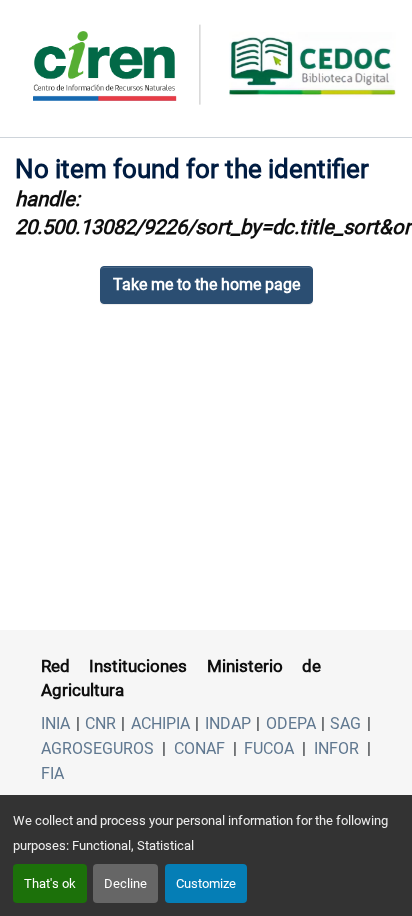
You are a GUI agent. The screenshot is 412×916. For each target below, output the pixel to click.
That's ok (50, 883)
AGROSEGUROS (97, 748)
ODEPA (291, 723)
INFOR (336, 748)
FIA (52, 773)
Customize (206, 883)
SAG (345, 723)
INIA (55, 723)
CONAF (199, 748)
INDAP (228, 723)
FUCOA (269, 748)
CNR (100, 723)
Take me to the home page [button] (206, 284)
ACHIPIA (160, 723)
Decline (125, 883)
